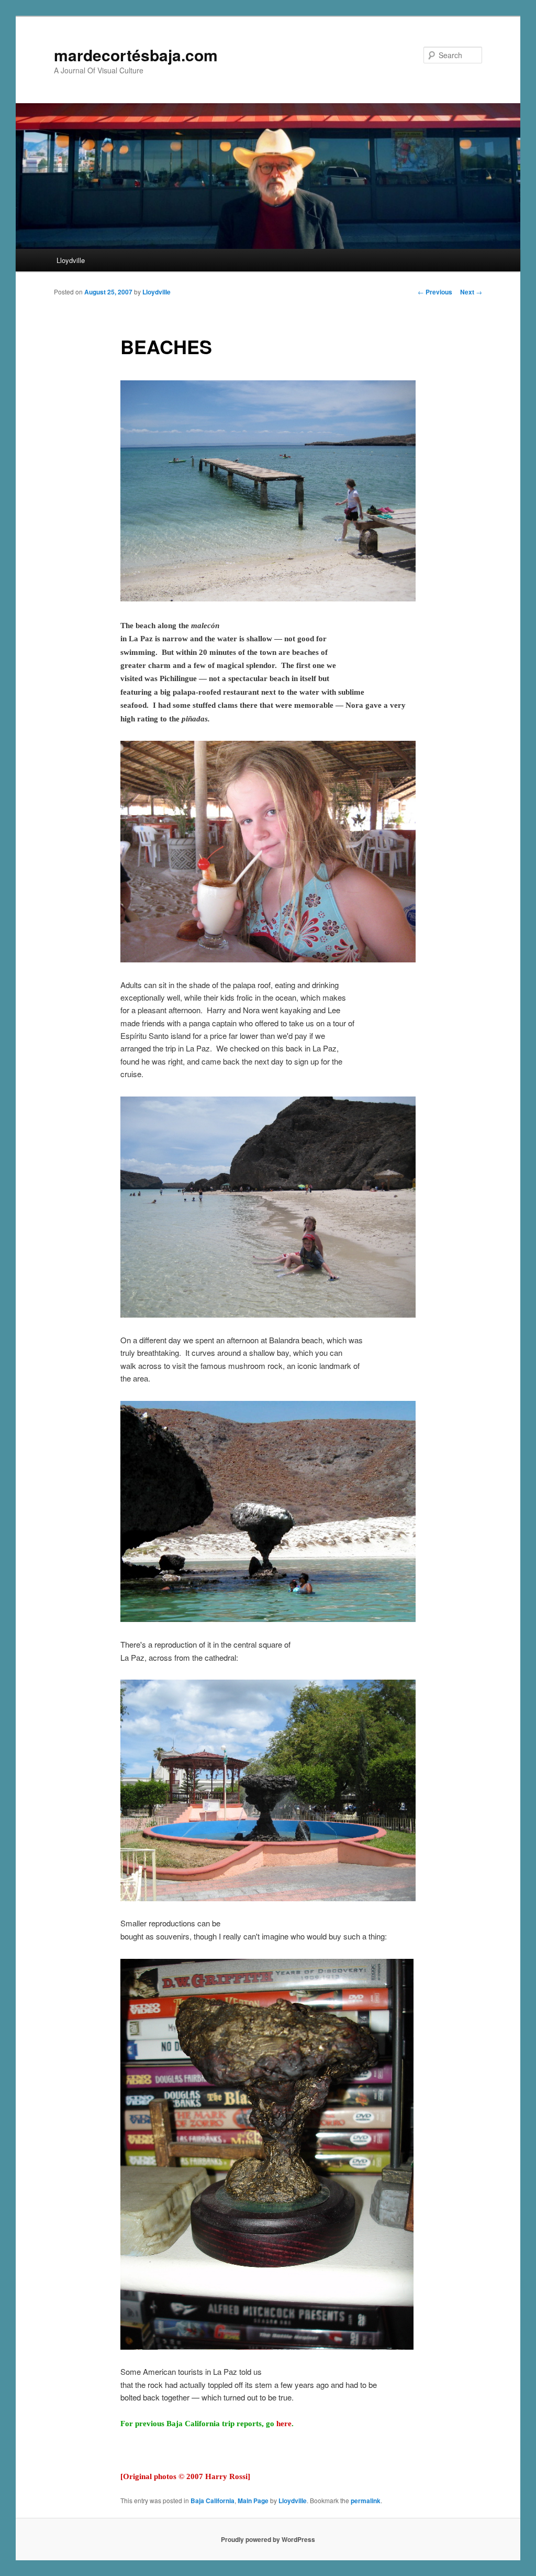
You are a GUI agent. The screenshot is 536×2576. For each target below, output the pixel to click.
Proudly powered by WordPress (268, 2539)
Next (471, 292)
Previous (435, 292)
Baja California (213, 2501)
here (284, 2424)
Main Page (253, 2501)
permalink (366, 2501)
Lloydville (71, 260)
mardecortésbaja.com (136, 55)
